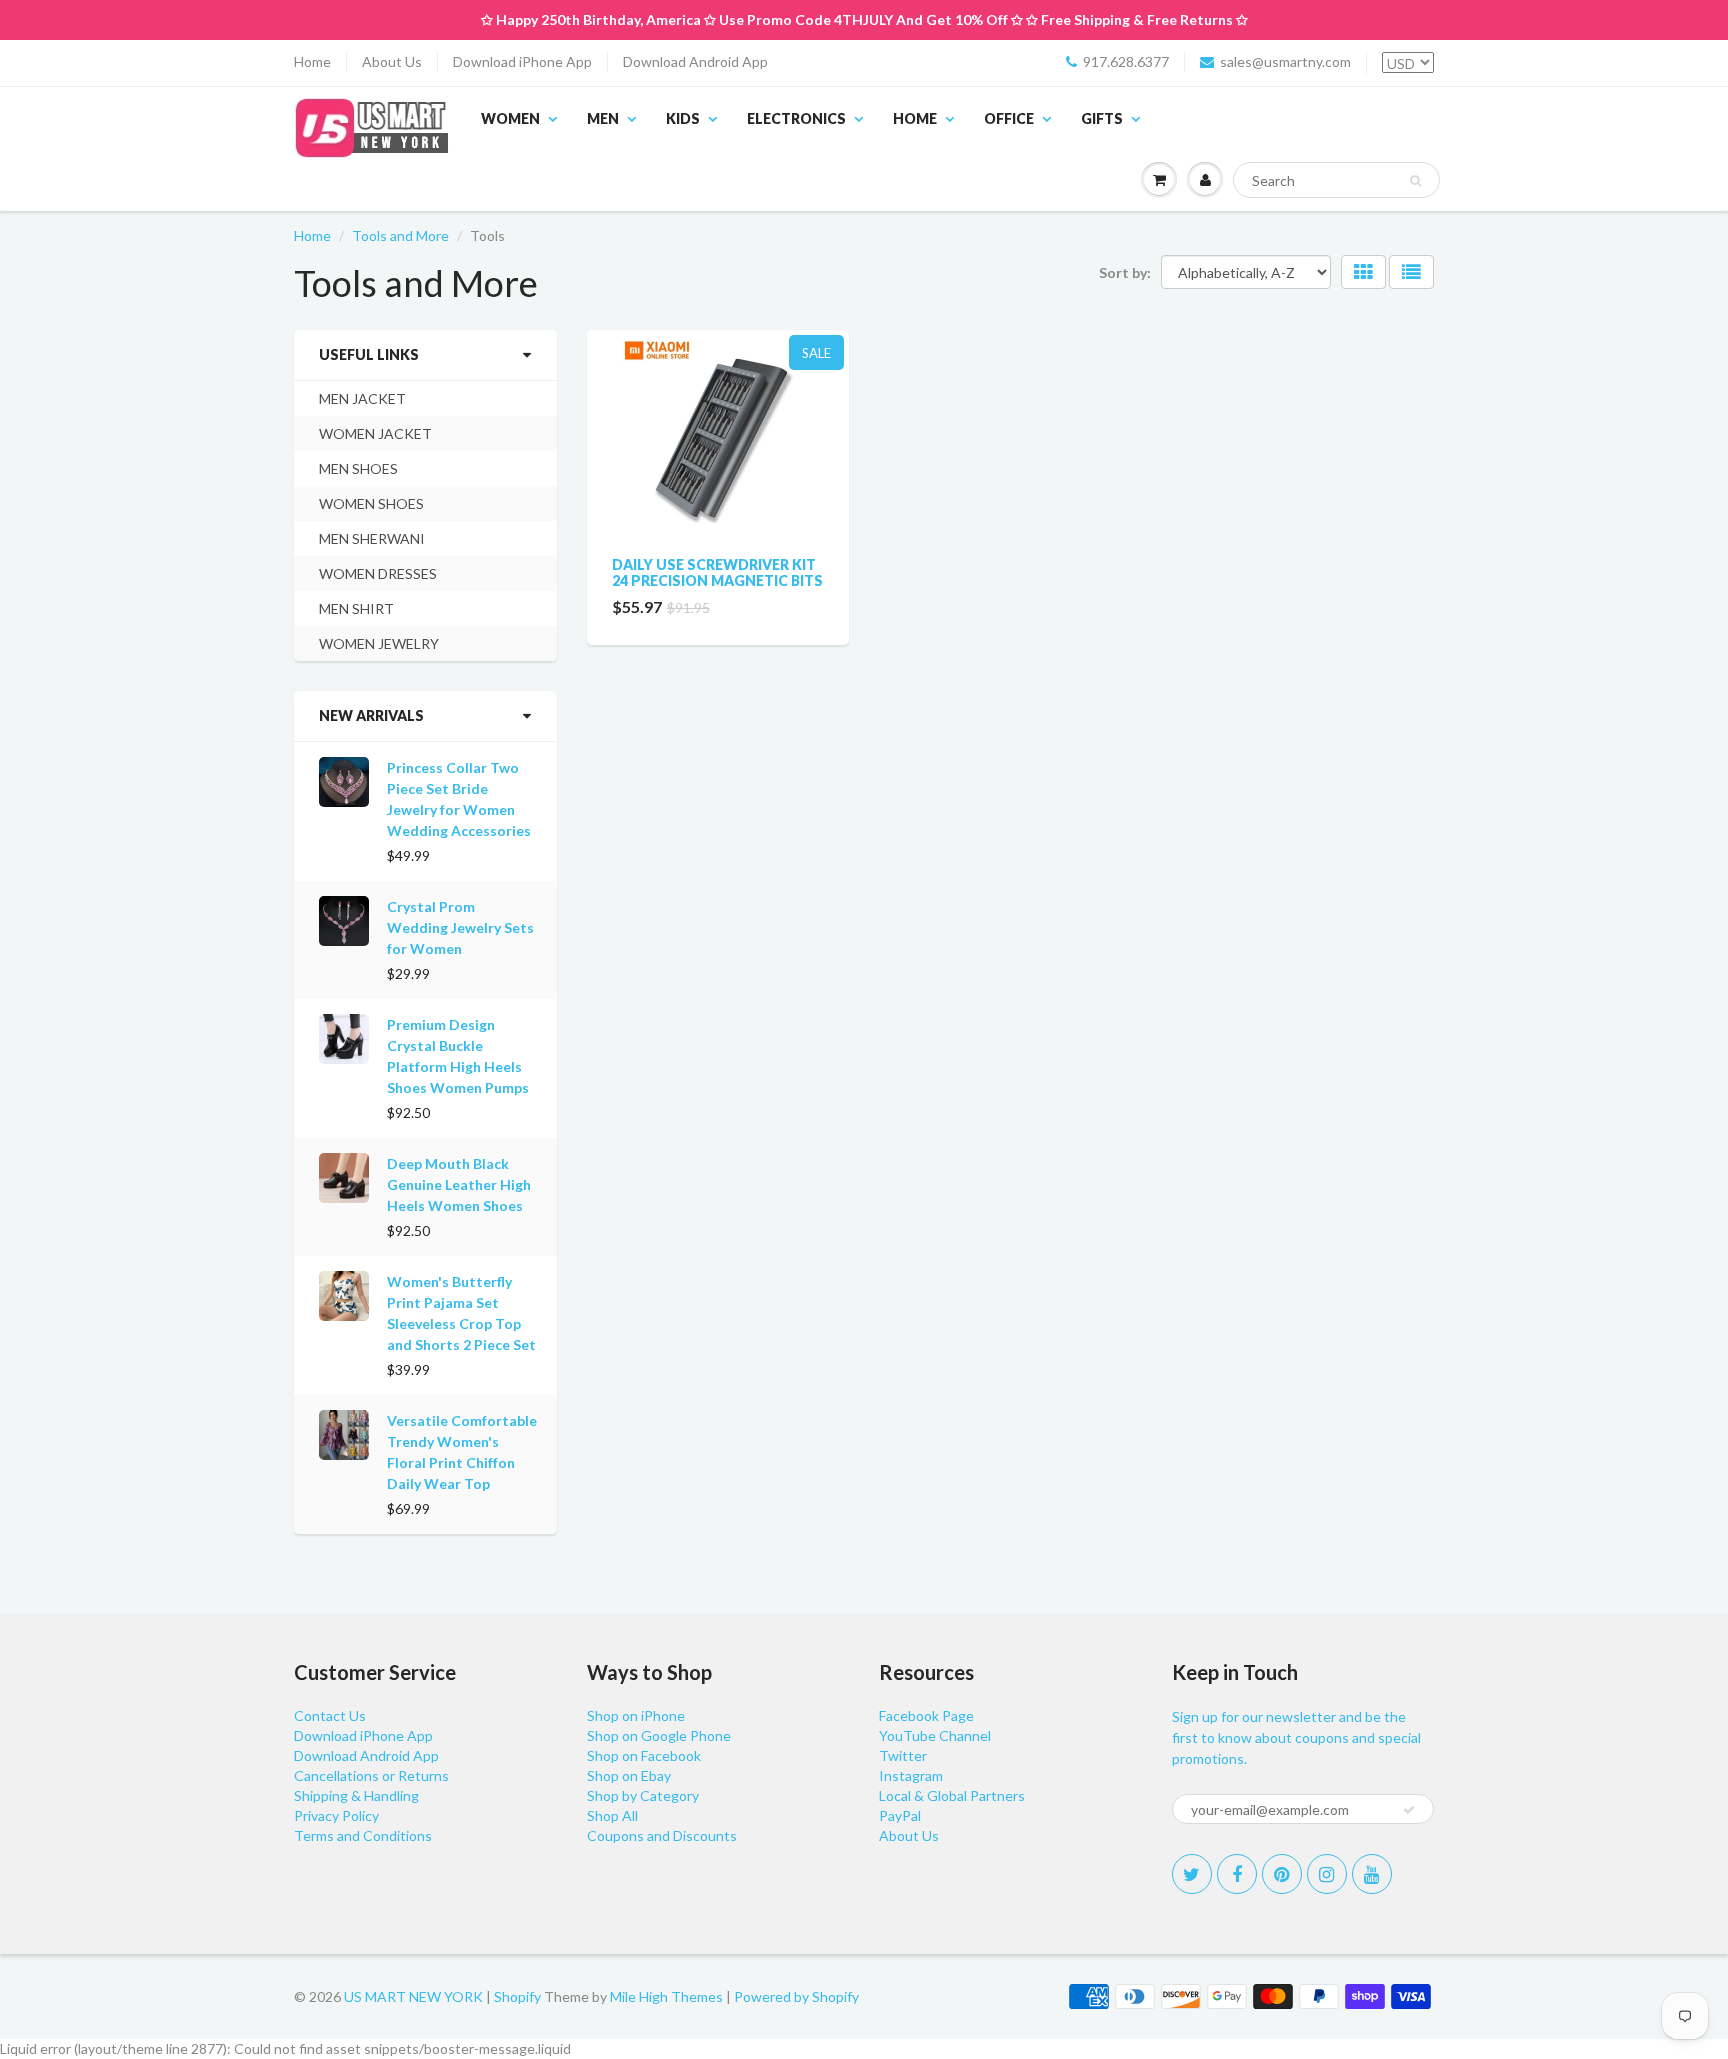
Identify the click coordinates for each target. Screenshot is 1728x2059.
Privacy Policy (336, 1815)
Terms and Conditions (363, 1835)
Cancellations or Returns (371, 1775)
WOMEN (510, 118)
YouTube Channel (935, 1735)
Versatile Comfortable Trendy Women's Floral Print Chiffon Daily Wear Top (462, 1452)
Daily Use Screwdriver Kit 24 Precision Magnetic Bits (717, 572)
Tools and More (400, 235)
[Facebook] (1237, 1874)
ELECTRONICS (796, 118)
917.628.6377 (1126, 61)
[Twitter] (1192, 1874)
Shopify (517, 1996)
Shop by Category (643, 1795)
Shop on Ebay (629, 1775)
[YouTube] (1372, 1874)
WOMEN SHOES (371, 503)
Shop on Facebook (644, 1755)
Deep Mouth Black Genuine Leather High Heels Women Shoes (459, 1184)
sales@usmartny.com (1285, 61)
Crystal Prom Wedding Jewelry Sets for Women (460, 927)
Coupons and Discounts (662, 1835)
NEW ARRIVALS (371, 715)
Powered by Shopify (796, 1996)
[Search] (1415, 181)
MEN (603, 118)
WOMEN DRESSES (378, 573)
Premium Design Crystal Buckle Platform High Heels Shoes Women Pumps (458, 1056)
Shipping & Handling (356, 1795)
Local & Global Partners (952, 1795)
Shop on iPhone (636, 1715)
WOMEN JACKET (375, 433)
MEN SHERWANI (372, 538)
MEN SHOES (358, 468)
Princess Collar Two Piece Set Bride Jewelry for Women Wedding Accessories (459, 799)
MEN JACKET (362, 398)
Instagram (911, 1775)
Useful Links (369, 354)
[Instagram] (1327, 1874)
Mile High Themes (666, 1996)
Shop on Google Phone (659, 1735)
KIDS (683, 118)
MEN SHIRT (356, 608)
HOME (915, 118)
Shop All (612, 1815)
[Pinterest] (1282, 1874)
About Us (392, 61)
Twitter (903, 1755)
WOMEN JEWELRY (379, 643)
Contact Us (330, 1715)
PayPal (900, 1815)
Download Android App (695, 61)
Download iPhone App (522, 61)
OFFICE (1009, 118)
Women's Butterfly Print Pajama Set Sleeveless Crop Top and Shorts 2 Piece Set (461, 1313)
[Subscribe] (1409, 1810)
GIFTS (1102, 118)
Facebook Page (926, 1715)
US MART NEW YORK (413, 1996)
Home (312, 61)
